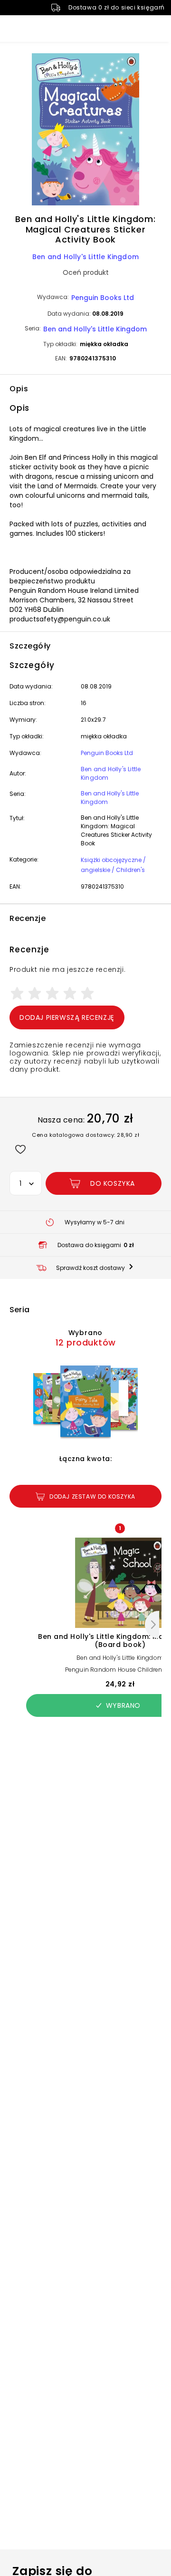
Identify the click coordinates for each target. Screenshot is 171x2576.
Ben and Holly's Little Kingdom (85, 257)
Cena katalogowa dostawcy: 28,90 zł (85, 1135)
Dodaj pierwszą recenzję (67, 1017)
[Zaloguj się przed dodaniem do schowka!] (20, 1149)
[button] (85, 131)
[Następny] (152, 1625)
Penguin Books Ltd (103, 298)
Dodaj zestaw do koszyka (92, 1496)
